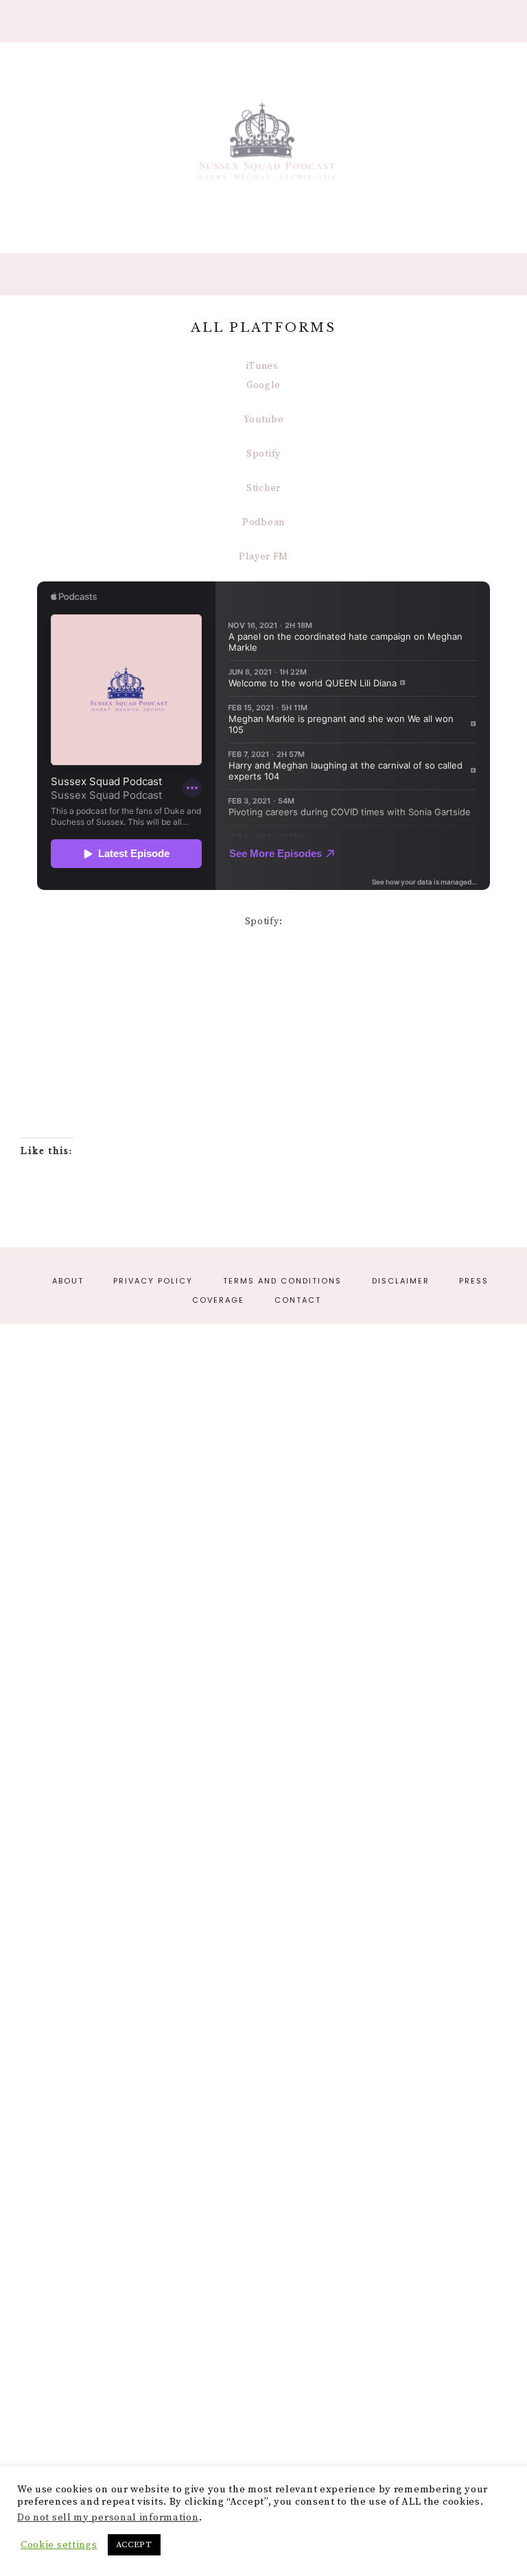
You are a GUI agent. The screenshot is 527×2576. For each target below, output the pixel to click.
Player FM (263, 557)
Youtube (264, 420)
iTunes (264, 366)
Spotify (263, 454)
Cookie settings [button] (59, 2545)
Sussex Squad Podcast (263, 145)
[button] (263, 21)
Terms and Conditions (282, 1281)
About (68, 1281)
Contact (298, 1300)
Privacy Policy (153, 1281)
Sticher (263, 488)
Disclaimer (401, 1281)
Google (263, 385)
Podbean (263, 522)
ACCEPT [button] (134, 2544)
